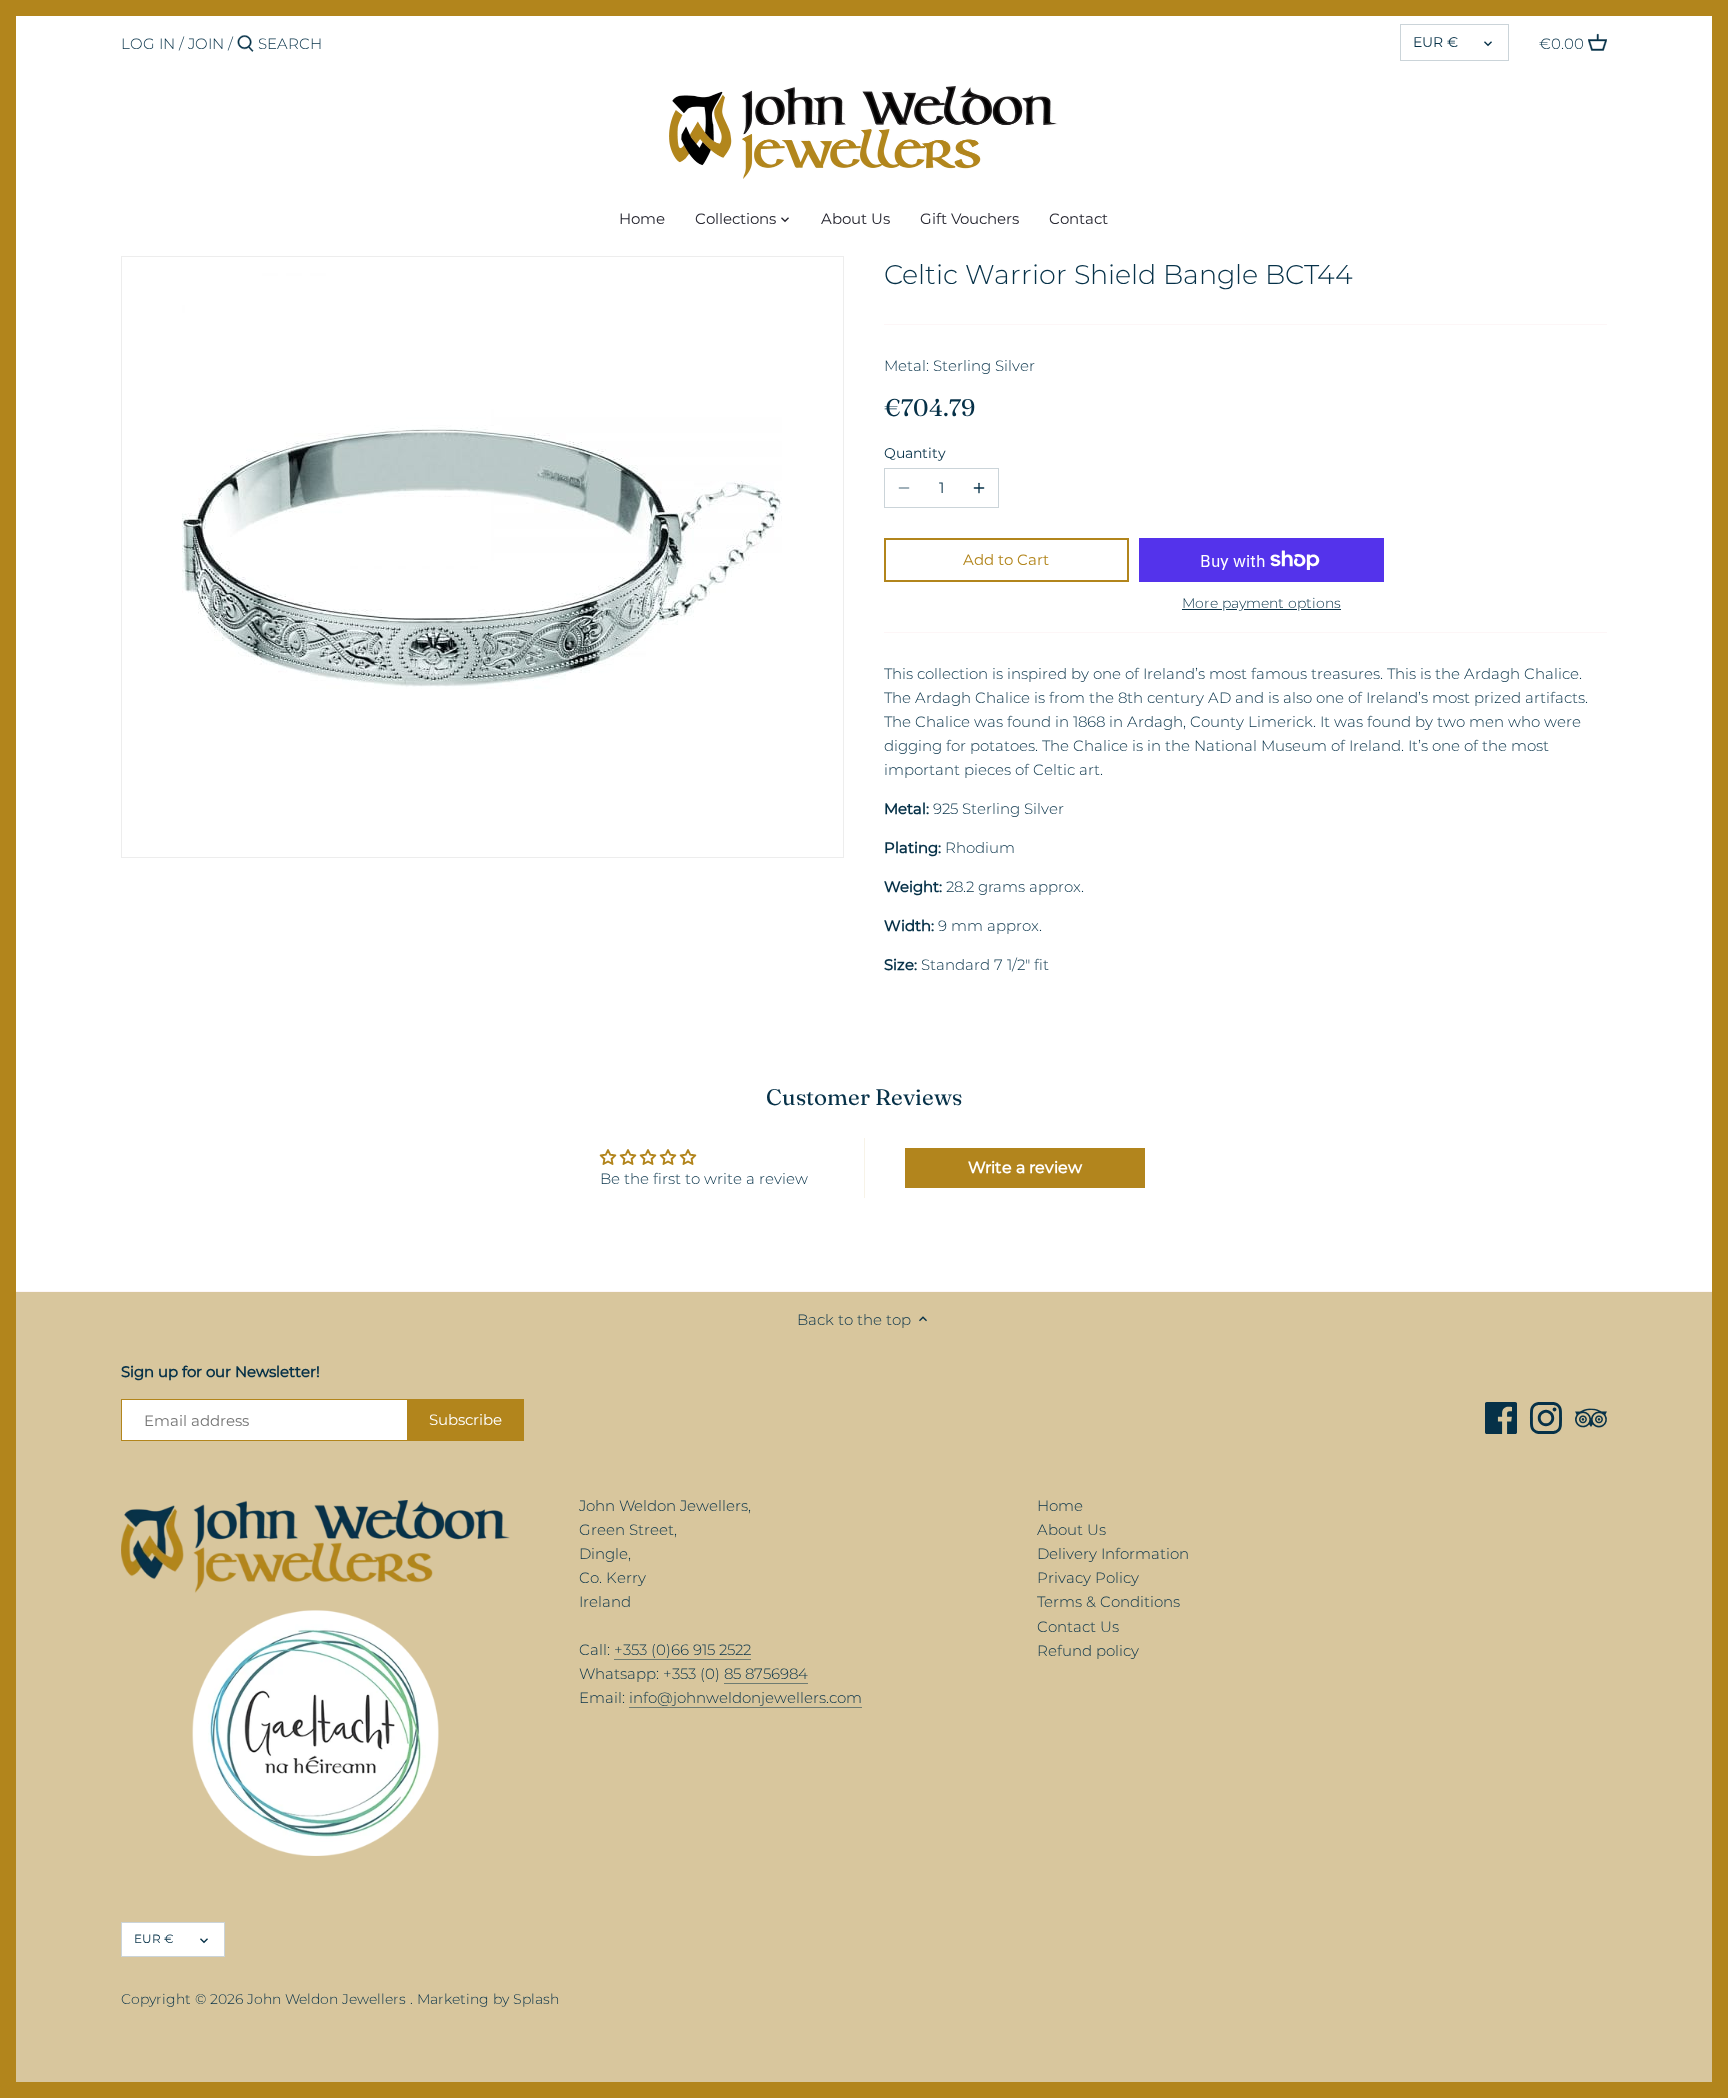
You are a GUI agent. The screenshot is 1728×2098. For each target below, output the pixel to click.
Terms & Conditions (1108, 1601)
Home (1060, 1505)
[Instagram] (1546, 1418)
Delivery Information (1113, 1553)
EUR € (1435, 42)
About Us (1071, 1529)
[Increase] (979, 488)
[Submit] (245, 44)
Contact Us (1078, 1626)
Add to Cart (1006, 559)
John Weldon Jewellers (326, 1999)
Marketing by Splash (488, 1999)
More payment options (1261, 603)
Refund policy (1088, 1650)
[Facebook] (1501, 1418)
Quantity (915, 453)
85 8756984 (766, 1673)
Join (206, 43)
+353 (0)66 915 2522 (682, 1649)
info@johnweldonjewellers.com (745, 1697)
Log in (148, 43)
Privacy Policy (1088, 1577)
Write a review (1025, 1167)
